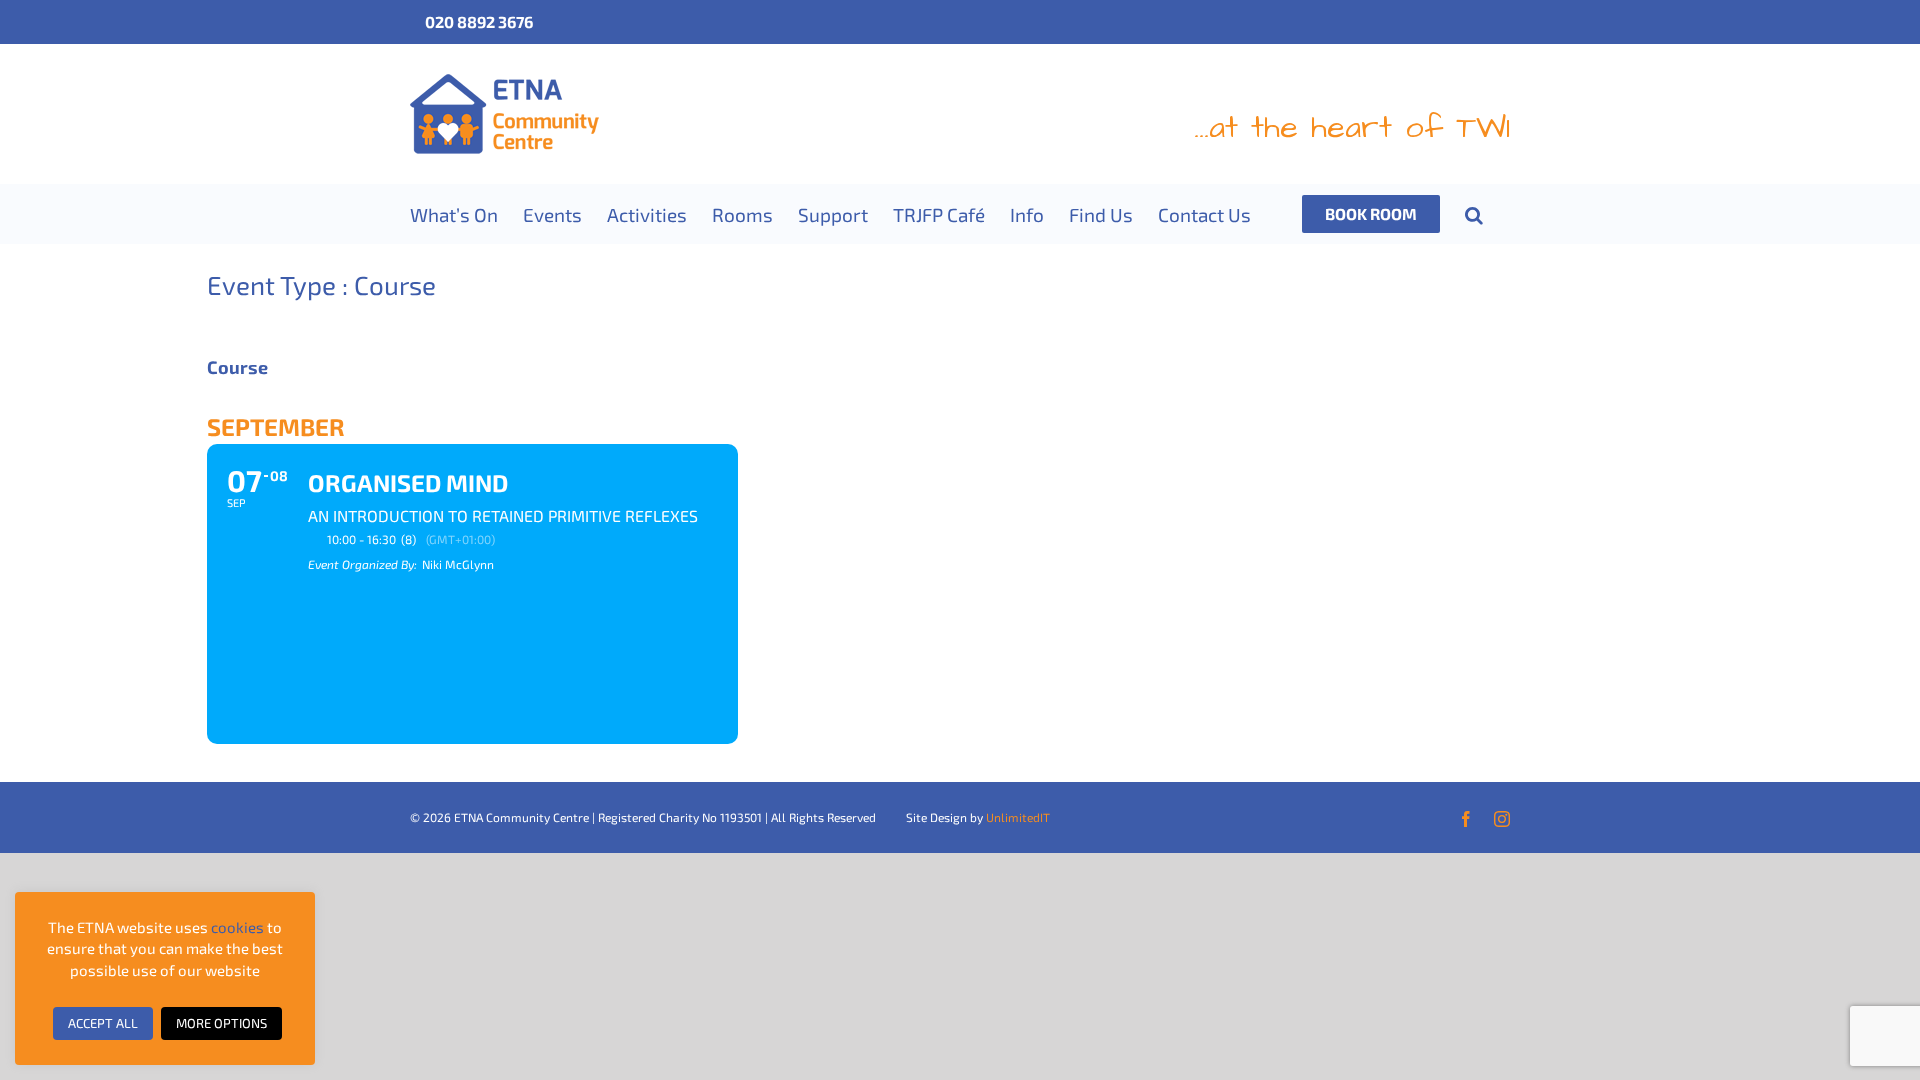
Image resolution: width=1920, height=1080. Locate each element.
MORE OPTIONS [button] (221, 1023)
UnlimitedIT (1018, 817)
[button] (1474, 214)
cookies (237, 927)
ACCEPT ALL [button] (103, 1023)
